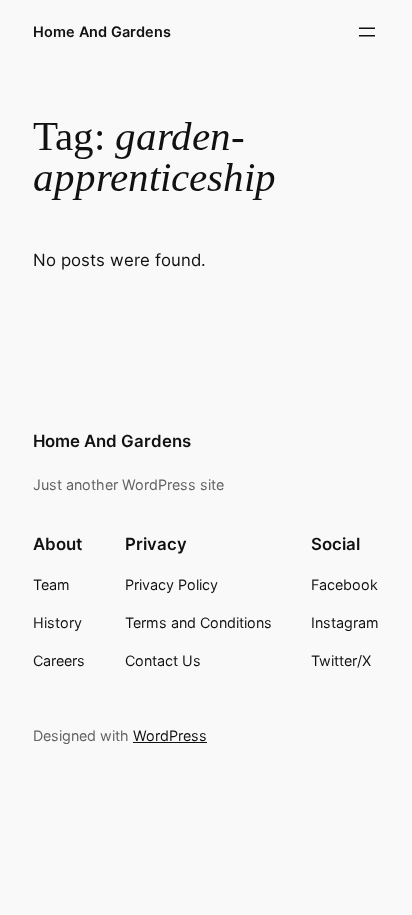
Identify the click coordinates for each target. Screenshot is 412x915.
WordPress (170, 735)
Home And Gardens (102, 31)
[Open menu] (367, 32)
